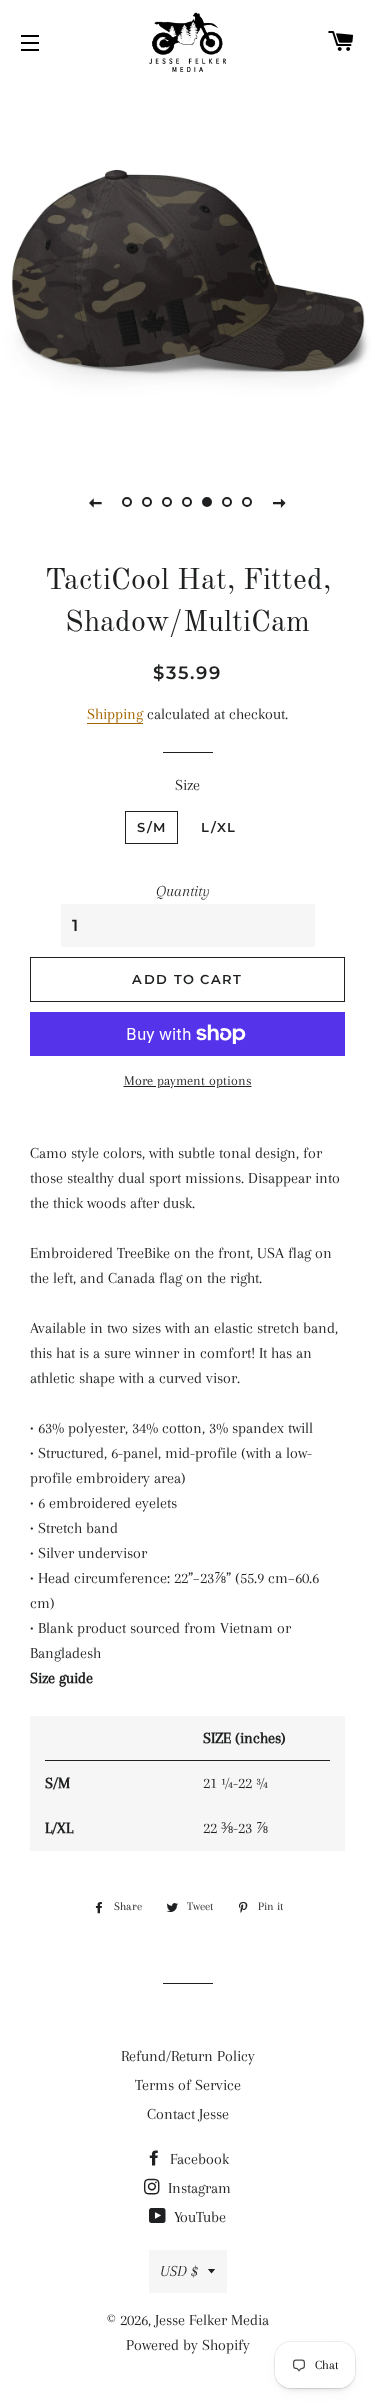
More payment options (188, 1080)
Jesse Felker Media (212, 2320)
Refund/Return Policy (188, 2056)
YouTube (198, 2217)
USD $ (179, 2271)
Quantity (183, 891)
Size (187, 785)
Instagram (197, 2188)
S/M (151, 827)
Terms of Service (188, 2085)
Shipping (115, 714)
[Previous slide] (96, 502)
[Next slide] (280, 502)
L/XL (218, 827)
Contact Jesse (188, 2114)
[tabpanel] (187, 267)
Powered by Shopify (188, 2345)
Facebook (197, 2159)
